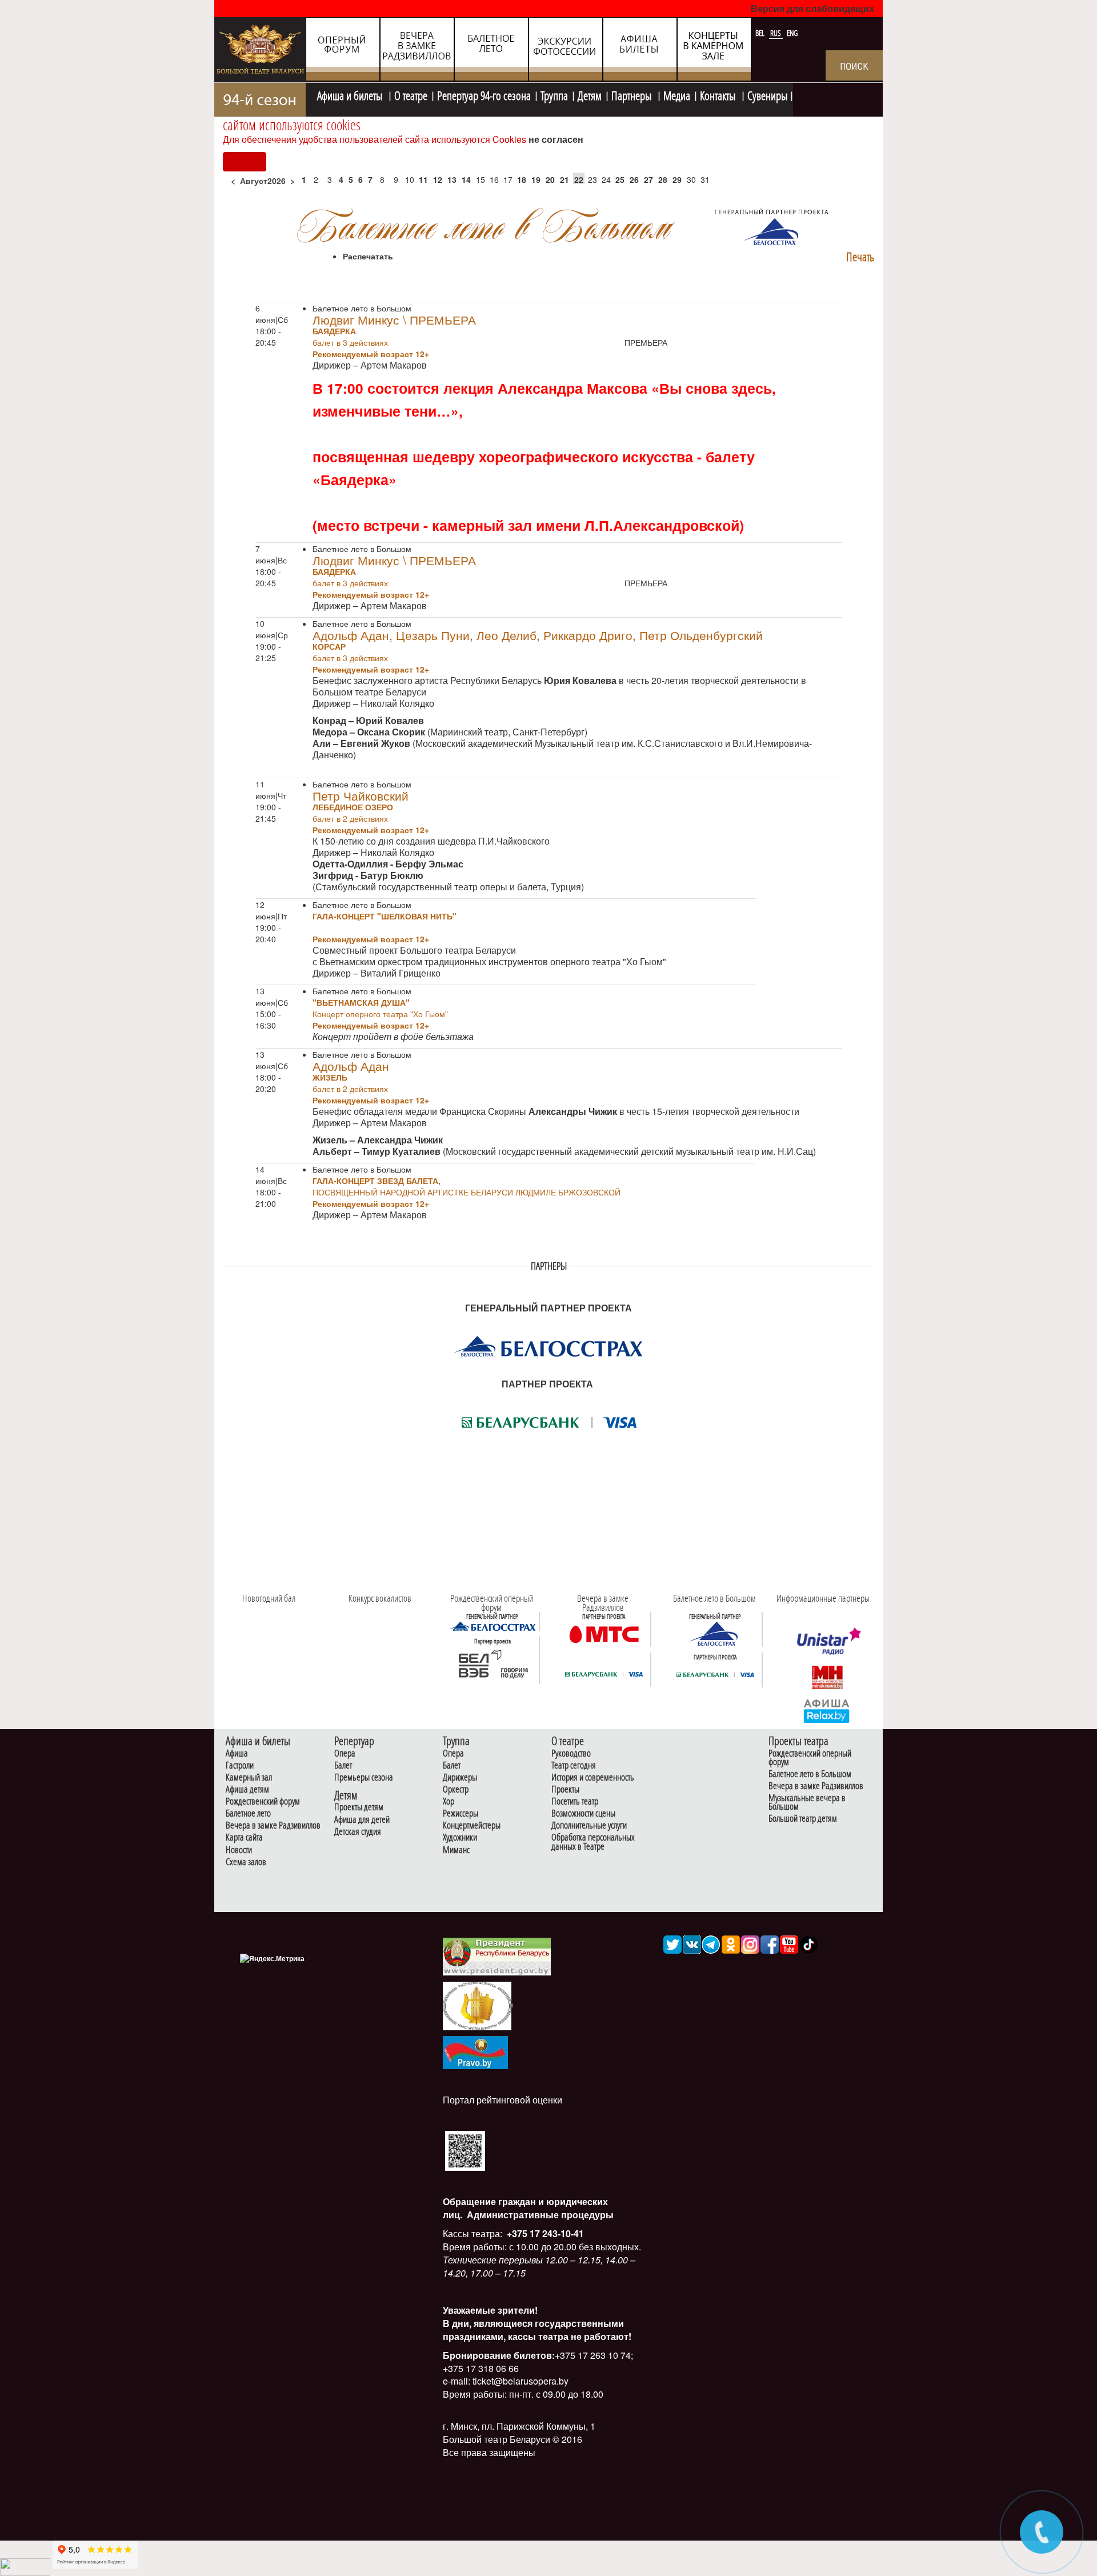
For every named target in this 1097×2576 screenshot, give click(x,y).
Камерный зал (249, 1777)
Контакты (719, 94)
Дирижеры (460, 1777)
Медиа (677, 94)
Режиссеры (461, 1813)
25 (620, 179)
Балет (343, 1765)
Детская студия (358, 1832)
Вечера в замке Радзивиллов (273, 1825)
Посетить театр (575, 1801)
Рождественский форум (263, 1801)
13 (452, 179)
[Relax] (827, 1710)
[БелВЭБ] (493, 1664)
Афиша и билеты (351, 94)
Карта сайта (244, 1837)
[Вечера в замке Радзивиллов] (604, 1633)
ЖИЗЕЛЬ (330, 1077)
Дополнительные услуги (589, 1825)
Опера (345, 1753)
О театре (411, 94)
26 (634, 179)
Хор (449, 1801)
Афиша (237, 1753)
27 (648, 179)
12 (438, 179)
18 (522, 179)
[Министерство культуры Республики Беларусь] (477, 2005)
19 (536, 179)
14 (466, 179)
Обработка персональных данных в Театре (593, 1842)
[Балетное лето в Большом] (715, 1633)
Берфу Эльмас (429, 864)
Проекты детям (359, 1807)
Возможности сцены (583, 1813)
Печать (860, 257)
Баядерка (334, 331)
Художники (460, 1837)
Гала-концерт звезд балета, (377, 1181)
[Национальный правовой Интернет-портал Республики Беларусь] (475, 2051)
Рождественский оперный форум (810, 1758)
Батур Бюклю (392, 875)
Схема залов (246, 1862)
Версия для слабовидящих (812, 8)
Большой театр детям (803, 1819)
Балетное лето (248, 1813)
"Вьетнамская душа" (361, 1002)
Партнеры (632, 94)
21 (564, 179)
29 (677, 179)
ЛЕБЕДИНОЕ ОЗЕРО (353, 807)
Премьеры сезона (364, 1777)
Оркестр (456, 1789)
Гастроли (240, 1765)
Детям (590, 94)
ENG (792, 33)
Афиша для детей (362, 1820)
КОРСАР (329, 646)
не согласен (556, 139)
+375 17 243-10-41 (544, 2233)
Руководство (571, 1753)
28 (663, 179)
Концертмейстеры (472, 1825)
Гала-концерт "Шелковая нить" (385, 916)
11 (423, 179)
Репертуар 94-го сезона (484, 94)
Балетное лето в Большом (810, 1774)
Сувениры (767, 94)
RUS (776, 33)
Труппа (554, 94)
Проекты (565, 1789)
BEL (761, 33)
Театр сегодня (574, 1765)
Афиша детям (247, 1789)
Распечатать (368, 256)
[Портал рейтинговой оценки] (465, 2150)
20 (550, 179)
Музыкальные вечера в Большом (807, 1802)
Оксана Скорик (391, 732)
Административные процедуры (539, 2215)
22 (579, 179)
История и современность (593, 1777)
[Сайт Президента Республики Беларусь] (497, 1956)
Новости (239, 1850)
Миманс (456, 1850)
